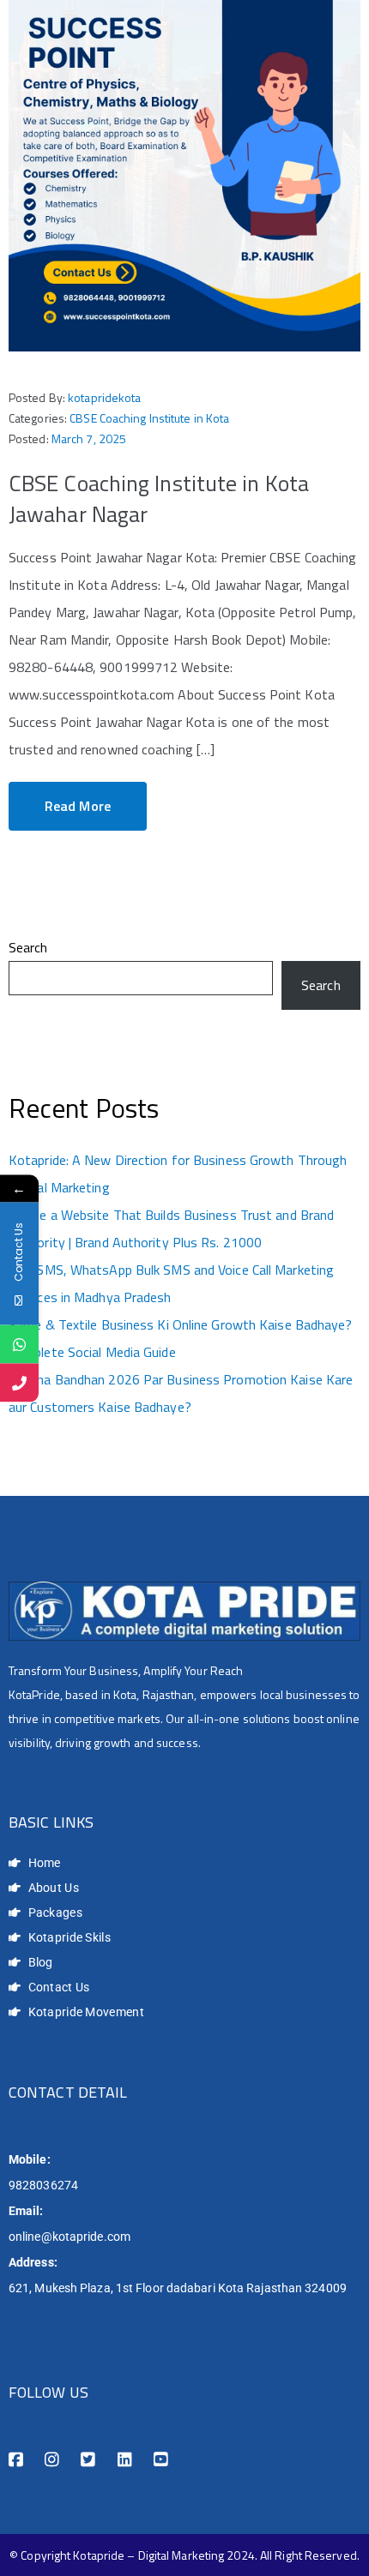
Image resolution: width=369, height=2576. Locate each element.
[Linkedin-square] (125, 2460)
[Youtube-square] (161, 2460)
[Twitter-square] (88, 2460)
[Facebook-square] (16, 2460)
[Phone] (19, 1382)
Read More (78, 806)
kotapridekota (104, 397)
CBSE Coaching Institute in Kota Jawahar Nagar (159, 498)
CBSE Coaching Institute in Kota (149, 418)
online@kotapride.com (70, 2237)
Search (28, 947)
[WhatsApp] (19, 1344)
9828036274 (43, 2185)
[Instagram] (52, 2460)
